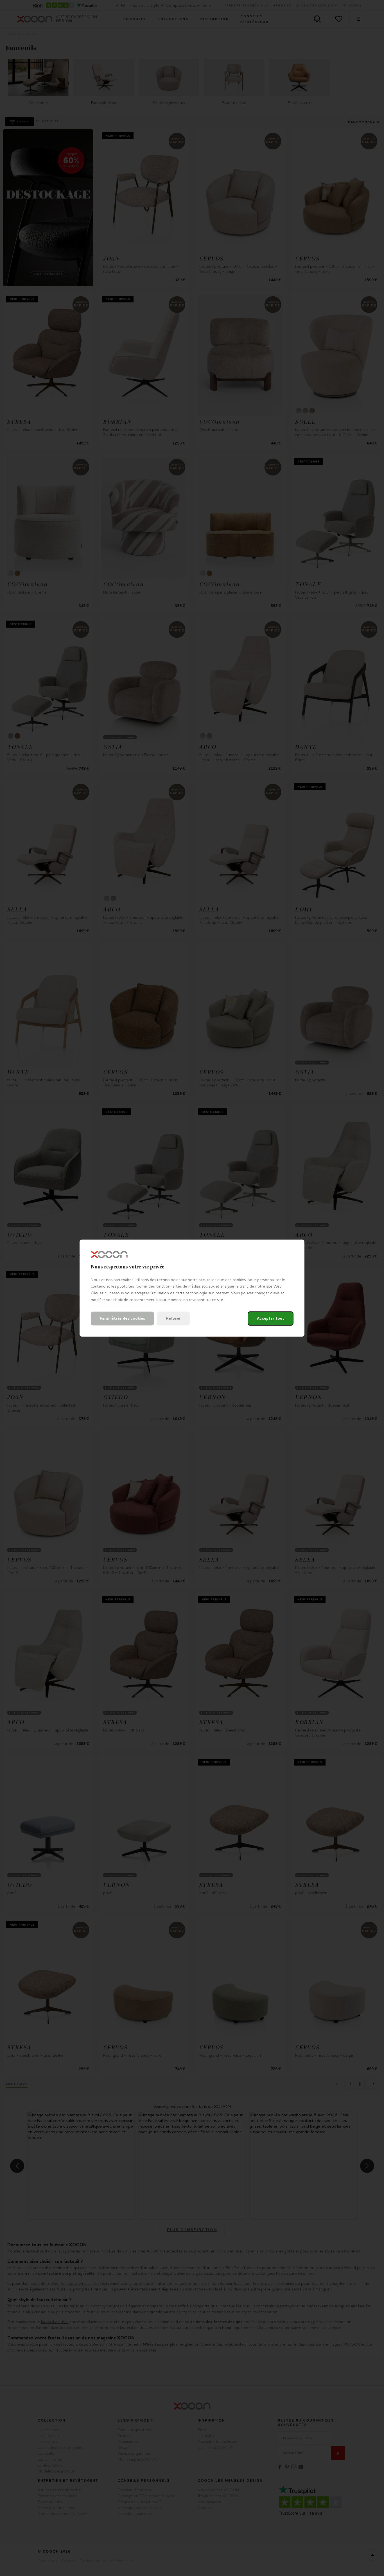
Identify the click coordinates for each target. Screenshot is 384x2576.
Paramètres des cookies (122, 1318)
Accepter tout (271, 1318)
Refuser (173, 1318)
